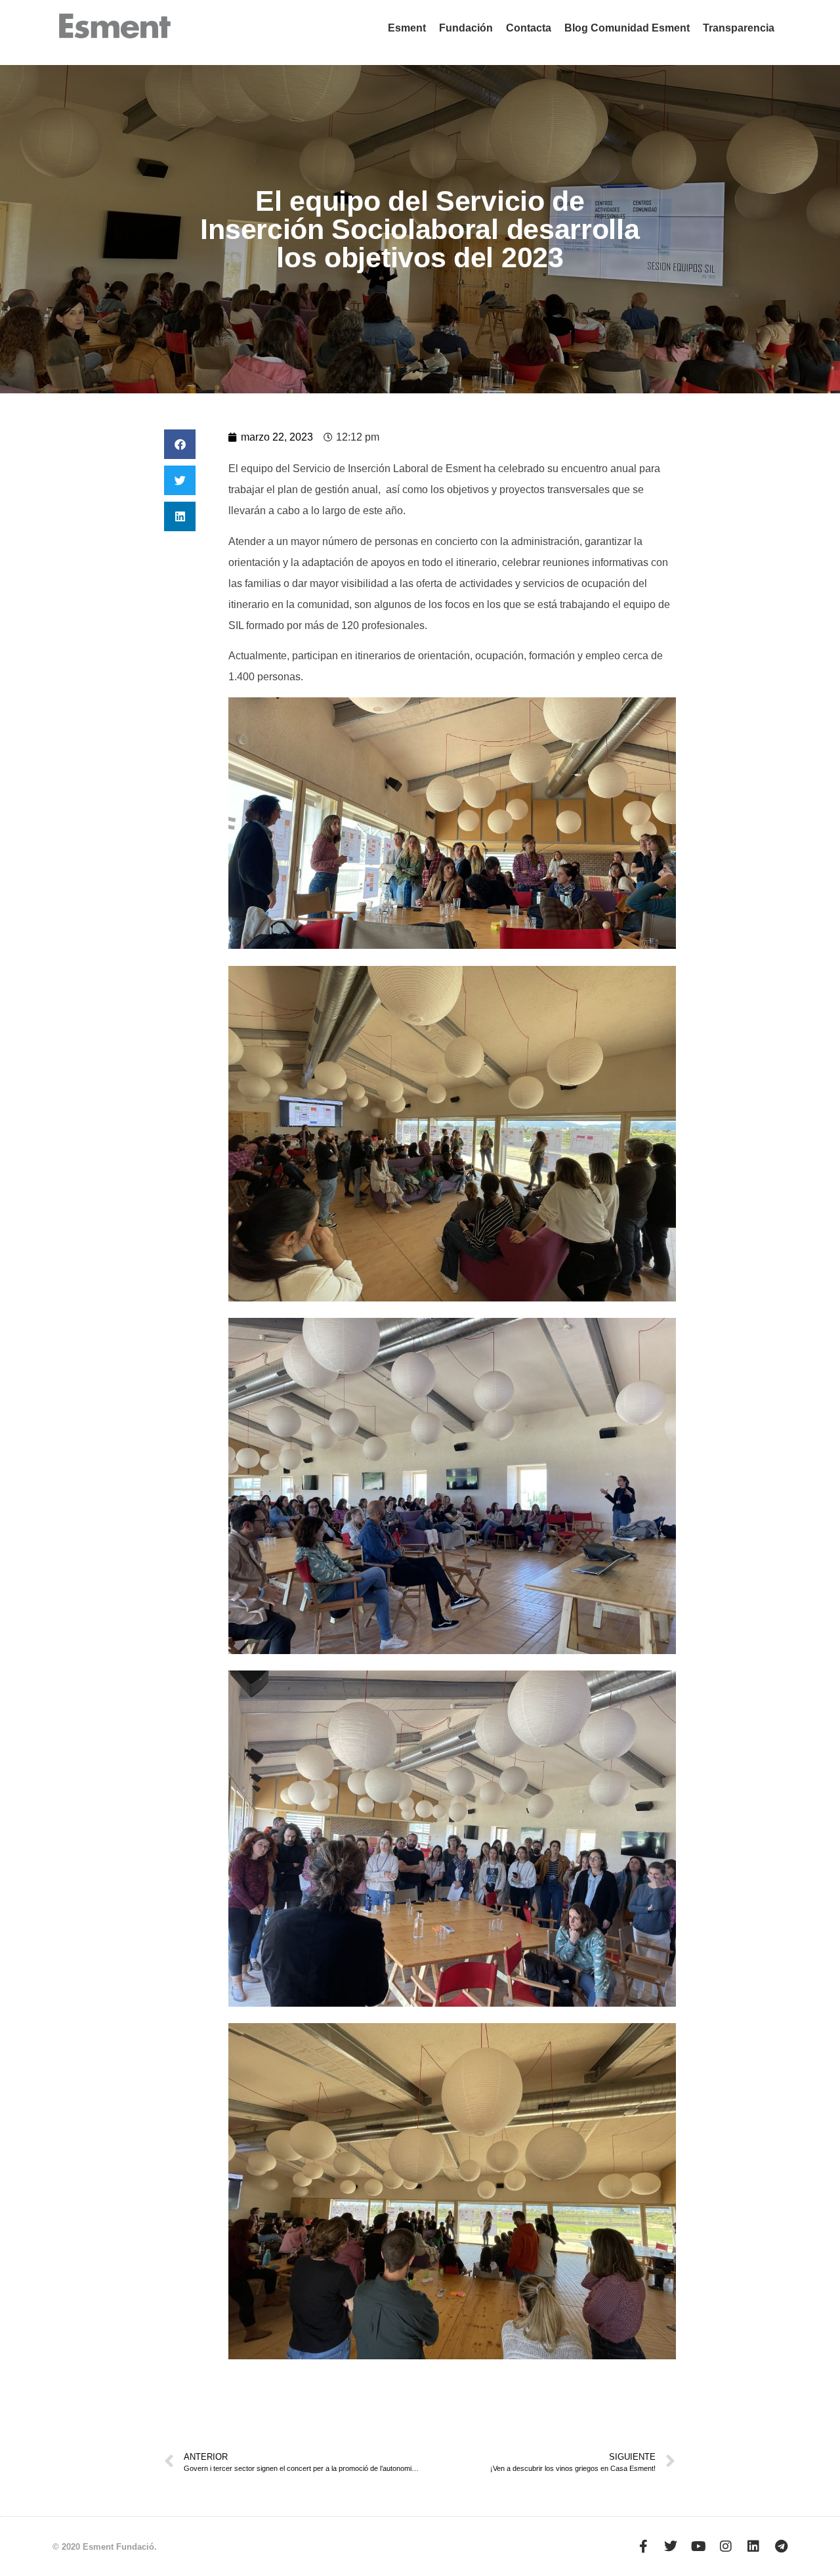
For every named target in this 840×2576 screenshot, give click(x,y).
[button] (180, 444)
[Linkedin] (753, 2546)
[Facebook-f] (643, 2546)
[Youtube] (698, 2546)
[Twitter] (671, 2546)
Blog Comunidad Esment (627, 28)
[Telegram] (781, 2546)
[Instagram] (726, 2546)
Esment (407, 28)
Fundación (466, 28)
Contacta (529, 28)
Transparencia (739, 28)
